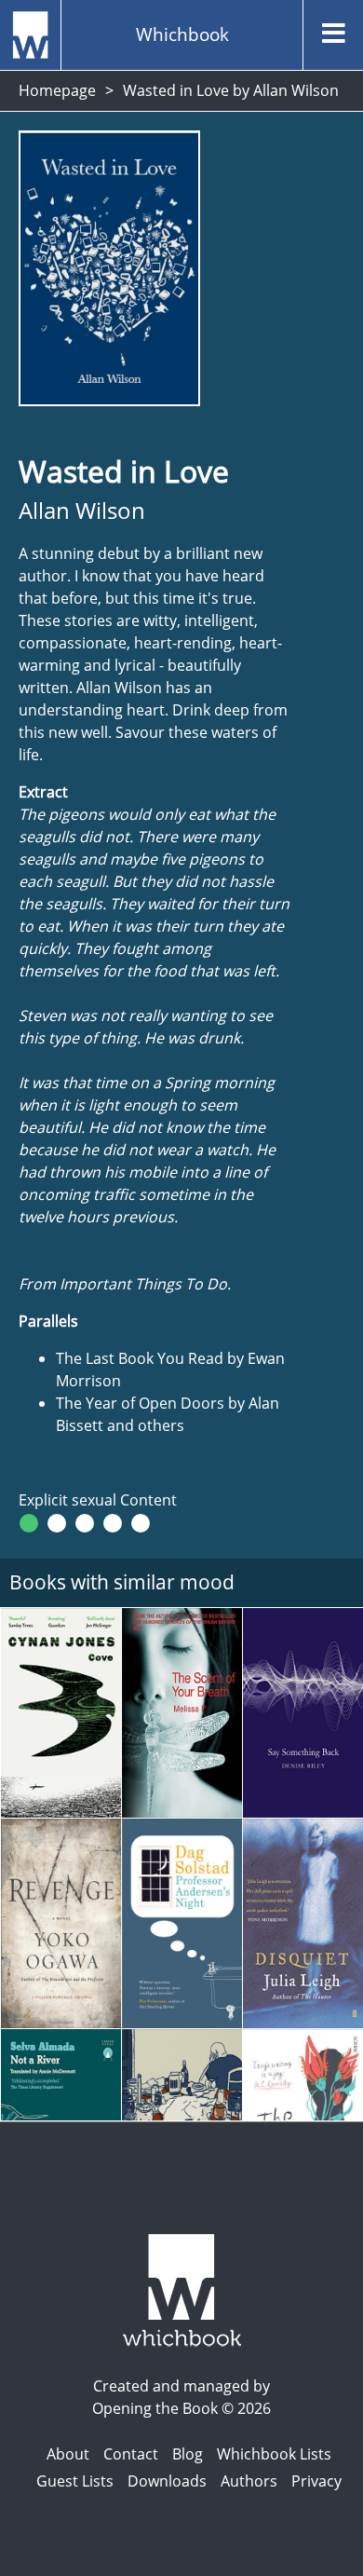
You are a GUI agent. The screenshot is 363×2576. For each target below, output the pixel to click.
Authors (249, 2481)
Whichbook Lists (274, 2454)
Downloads (167, 2481)
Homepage (57, 90)
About (68, 2454)
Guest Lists (75, 2481)
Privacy (316, 2481)
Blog (188, 2454)
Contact (131, 2454)
